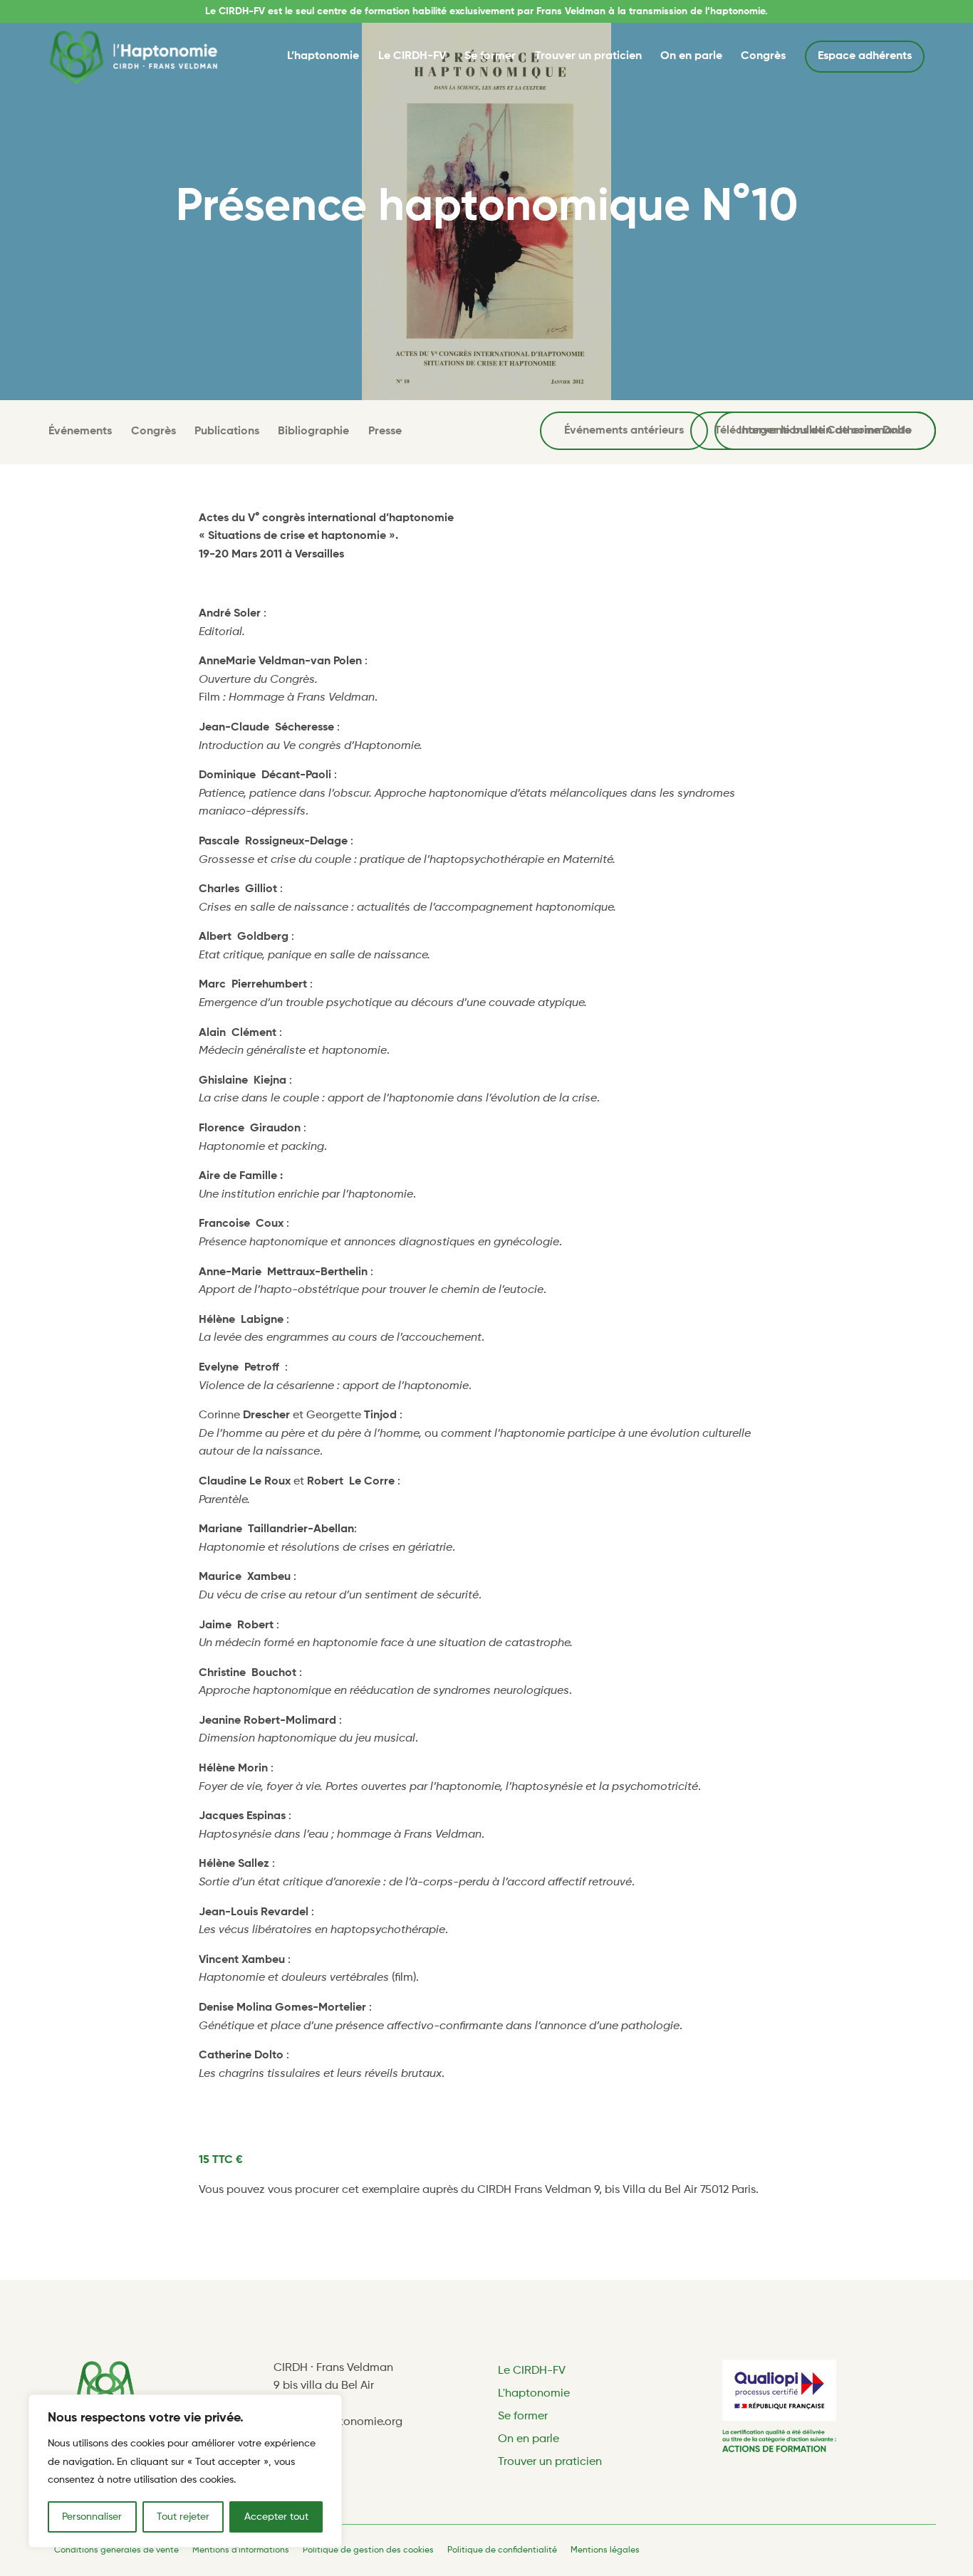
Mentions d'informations (241, 2550)
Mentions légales (605, 2550)
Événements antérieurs (624, 431)
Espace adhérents (865, 56)
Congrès (763, 56)
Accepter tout (276, 2517)
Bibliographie (313, 431)
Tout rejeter (183, 2517)
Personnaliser (92, 2517)
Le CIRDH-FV (412, 56)
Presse (385, 431)
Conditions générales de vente (116, 2550)
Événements (80, 431)
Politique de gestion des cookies (368, 2550)
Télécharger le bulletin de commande (813, 431)
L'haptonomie (534, 2394)
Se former (490, 56)
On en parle (691, 56)
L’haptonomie (323, 56)
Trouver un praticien (588, 56)
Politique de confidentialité (502, 2550)
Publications (227, 431)
